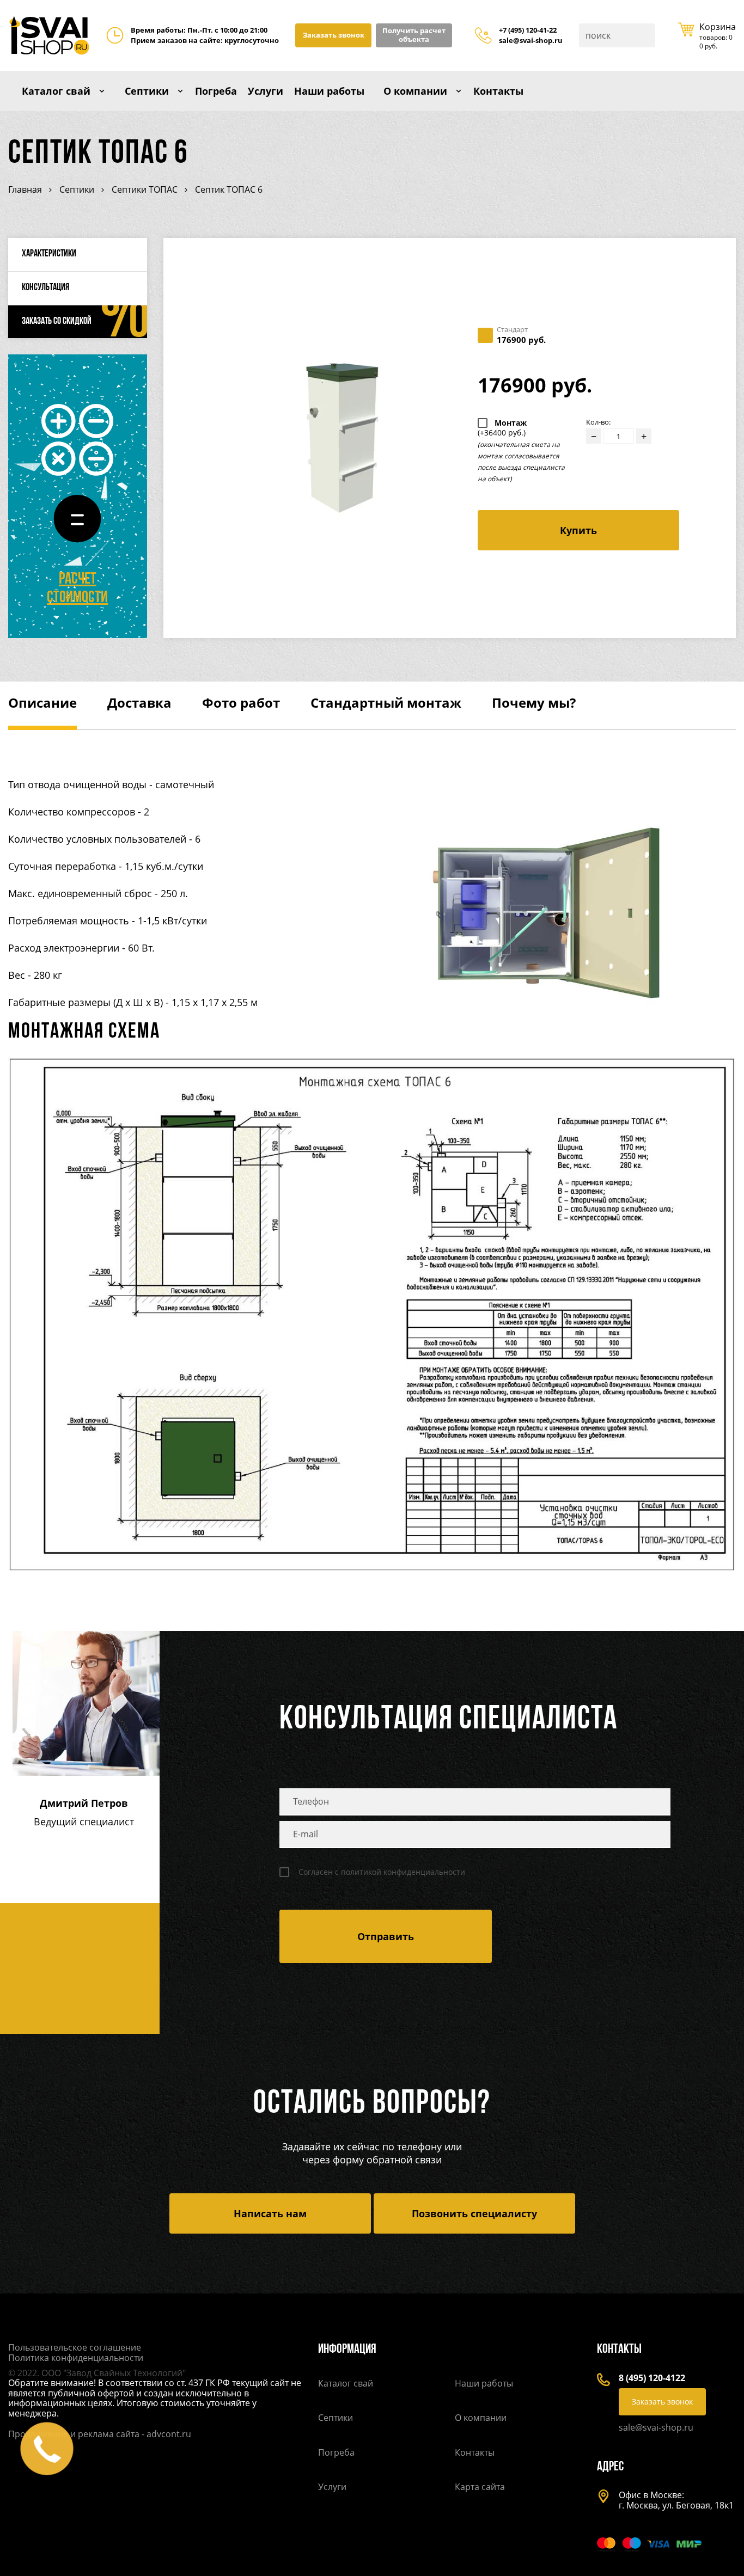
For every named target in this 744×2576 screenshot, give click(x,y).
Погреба (216, 91)
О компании (415, 91)
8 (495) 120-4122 (652, 2378)
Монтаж (502, 428)
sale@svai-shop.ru (531, 41)
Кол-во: (598, 422)
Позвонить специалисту (474, 2213)
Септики (147, 91)
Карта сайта (480, 2487)
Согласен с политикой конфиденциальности (382, 1872)
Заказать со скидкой (57, 322)
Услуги (266, 91)
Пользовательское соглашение (75, 2347)
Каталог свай (56, 91)
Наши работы (329, 91)
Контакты (498, 91)
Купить (578, 530)
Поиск (646, 35)
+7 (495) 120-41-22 (528, 30)
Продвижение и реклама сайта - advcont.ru (100, 2434)
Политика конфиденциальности (76, 2358)
